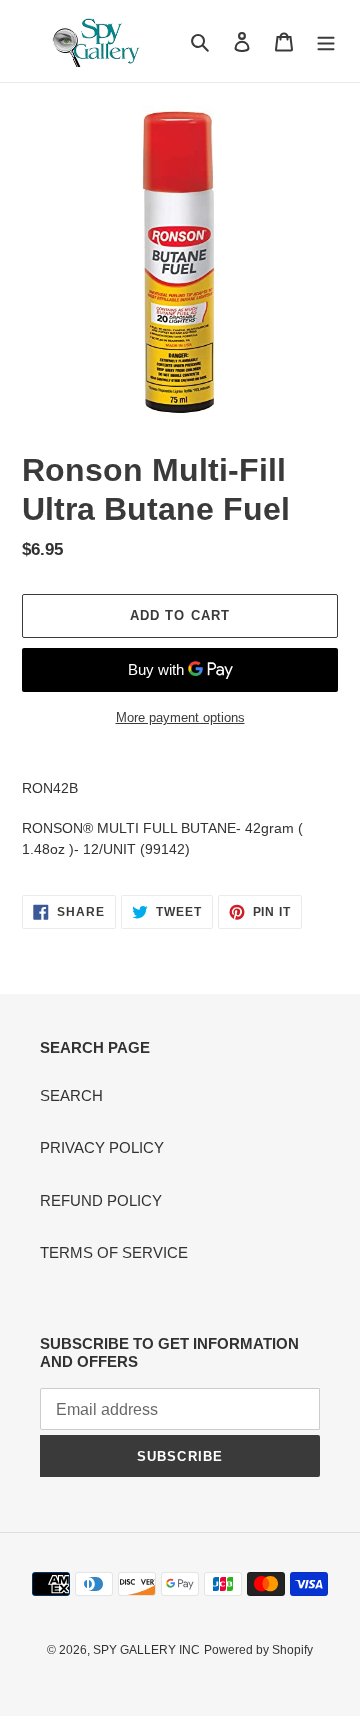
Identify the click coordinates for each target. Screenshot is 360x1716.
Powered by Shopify (258, 1650)
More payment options (180, 717)
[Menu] (326, 41)
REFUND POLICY (101, 1200)
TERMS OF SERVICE (114, 1252)
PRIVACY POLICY (102, 1147)
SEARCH (71, 1095)
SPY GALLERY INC (146, 1650)
